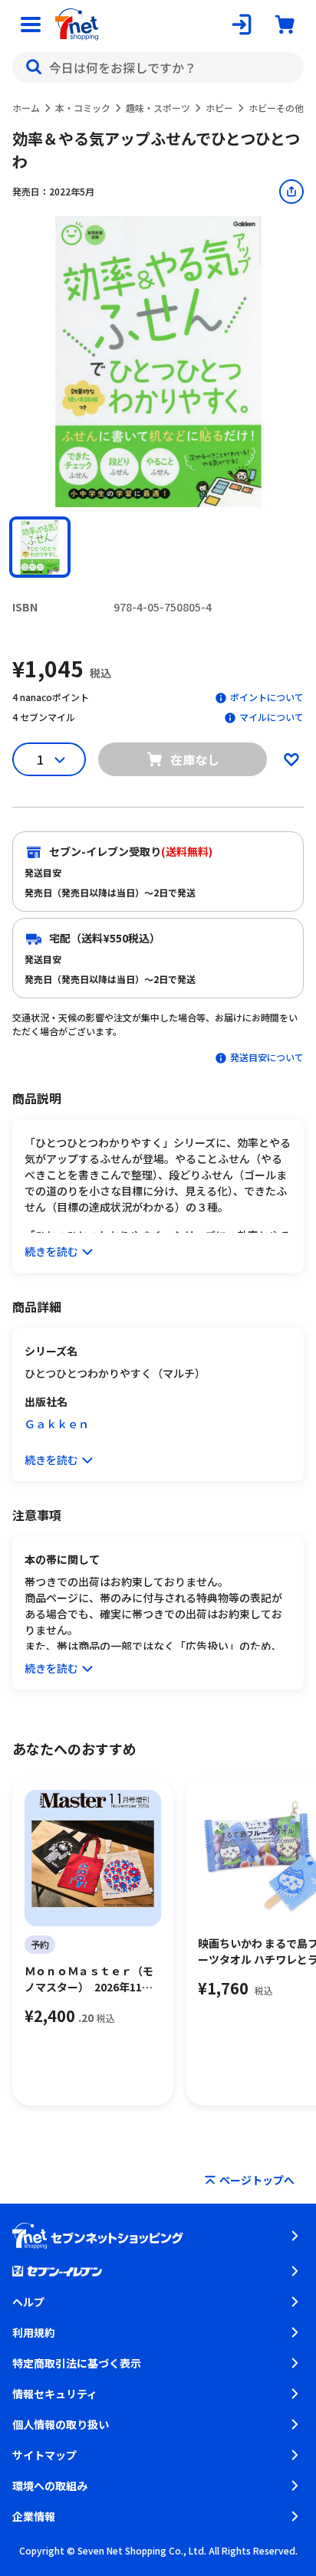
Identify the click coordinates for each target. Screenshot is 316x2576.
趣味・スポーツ (158, 108)
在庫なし (195, 759)
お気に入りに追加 (291, 759)
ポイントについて (267, 697)
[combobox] (158, 67)
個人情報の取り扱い (61, 2424)
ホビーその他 (276, 108)
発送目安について (267, 1057)
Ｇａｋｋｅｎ (57, 1424)
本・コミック (83, 108)
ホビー (219, 108)
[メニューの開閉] (31, 25)
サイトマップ (44, 2455)
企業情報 (34, 2516)
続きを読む (51, 1251)
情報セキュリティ (55, 2394)
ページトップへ (257, 2180)
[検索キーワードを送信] (34, 67)
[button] (40, 547)
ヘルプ (28, 2302)
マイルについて (272, 717)
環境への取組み (50, 2486)
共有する (291, 192)
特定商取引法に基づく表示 (77, 2363)
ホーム (26, 108)
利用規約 (34, 2332)
